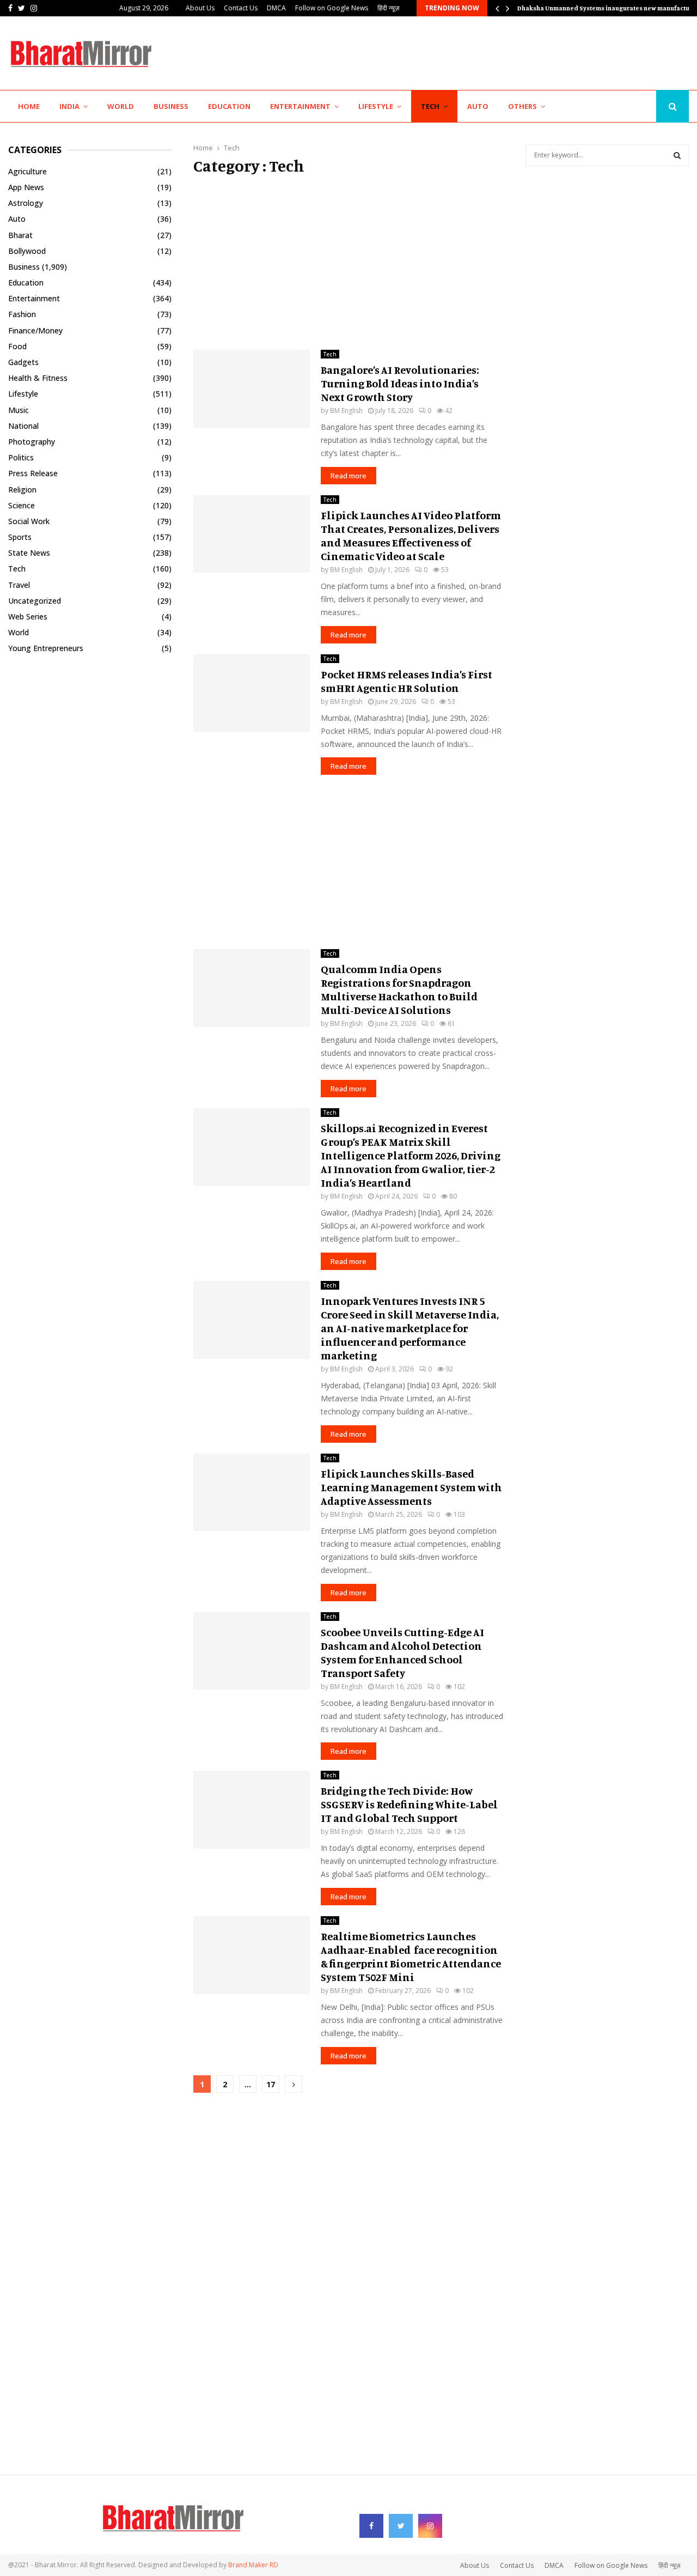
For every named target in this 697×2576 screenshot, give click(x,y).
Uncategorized (35, 601)
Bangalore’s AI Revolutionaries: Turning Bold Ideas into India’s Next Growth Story (400, 383)
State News (29, 553)
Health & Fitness (38, 378)
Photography (32, 442)
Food (17, 346)
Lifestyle (376, 106)
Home (29, 106)
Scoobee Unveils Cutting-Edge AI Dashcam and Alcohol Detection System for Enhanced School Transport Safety (402, 1652)
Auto (478, 106)
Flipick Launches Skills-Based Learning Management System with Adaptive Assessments (411, 1487)
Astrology (26, 203)
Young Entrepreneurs (46, 648)
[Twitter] (632, 107)
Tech (430, 106)
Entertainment (300, 106)
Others (522, 106)
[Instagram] (644, 107)
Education (229, 106)
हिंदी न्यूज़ (388, 8)
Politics (21, 457)
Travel (19, 585)
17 (271, 2084)
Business (171, 106)
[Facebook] (620, 107)
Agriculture (27, 171)
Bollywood (27, 251)
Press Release (33, 473)
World (121, 106)
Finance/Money (35, 330)
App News (26, 187)
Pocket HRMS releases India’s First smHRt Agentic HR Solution (406, 681)
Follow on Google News (332, 8)
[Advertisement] (491, 52)
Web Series (28, 616)
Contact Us (241, 8)
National (23, 426)
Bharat (20, 235)
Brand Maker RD (253, 2565)
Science (22, 505)
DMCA (276, 8)
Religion (22, 490)
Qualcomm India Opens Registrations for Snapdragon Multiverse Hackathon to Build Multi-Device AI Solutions (399, 989)
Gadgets (23, 362)
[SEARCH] (677, 155)
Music (19, 410)
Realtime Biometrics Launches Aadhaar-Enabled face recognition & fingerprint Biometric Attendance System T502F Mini (411, 1957)
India (69, 106)
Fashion (22, 314)
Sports (20, 537)
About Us (200, 8)
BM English (346, 411)
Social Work (29, 521)
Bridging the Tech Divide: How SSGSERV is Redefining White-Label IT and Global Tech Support (409, 1804)
